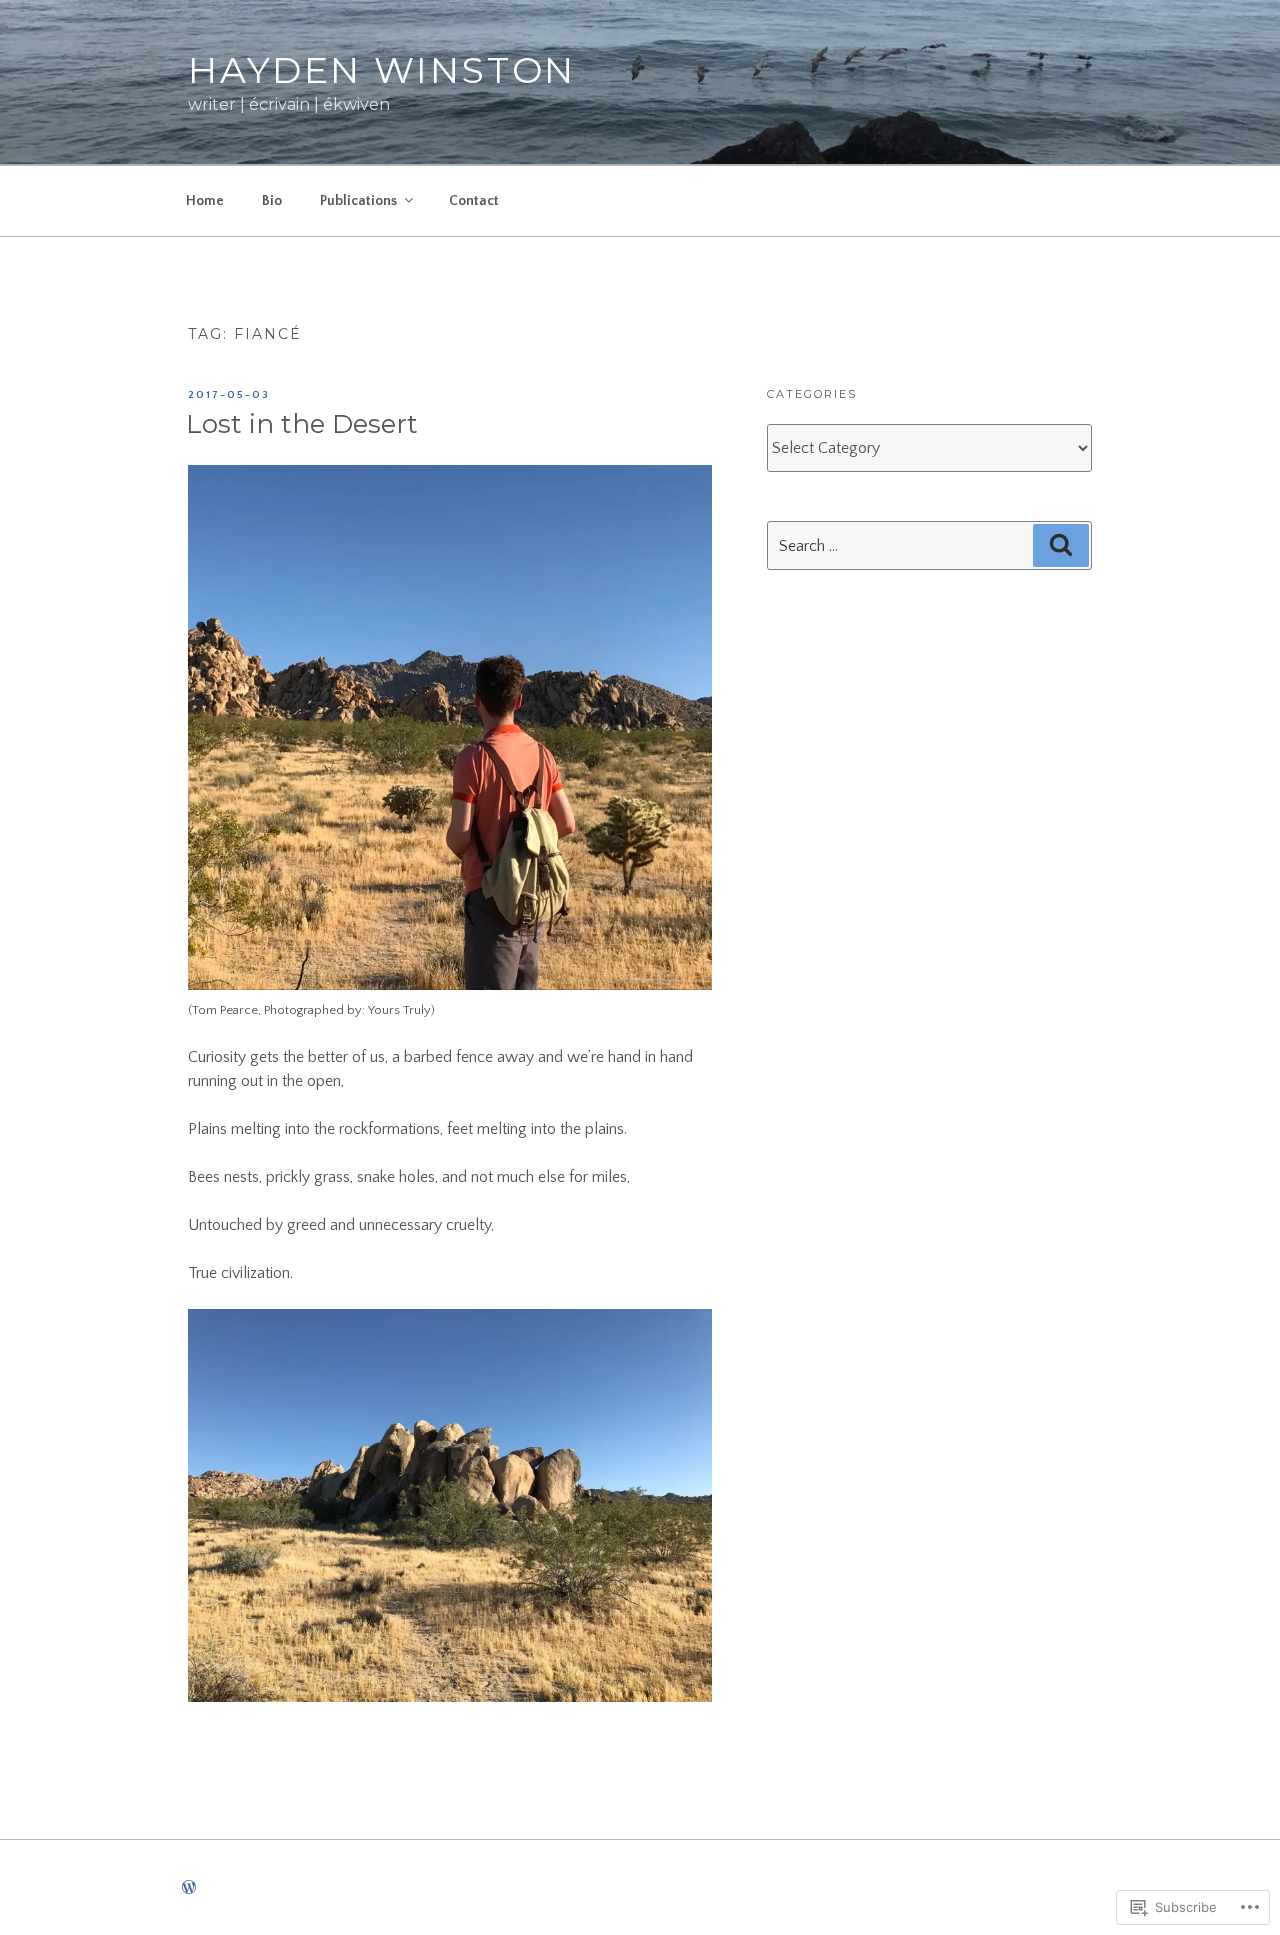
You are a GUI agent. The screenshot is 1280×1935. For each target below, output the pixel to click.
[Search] (1061, 545)
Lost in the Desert (302, 424)
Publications (358, 201)
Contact (474, 201)
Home (205, 201)
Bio (272, 201)
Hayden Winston (382, 70)
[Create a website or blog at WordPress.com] (189, 1889)
